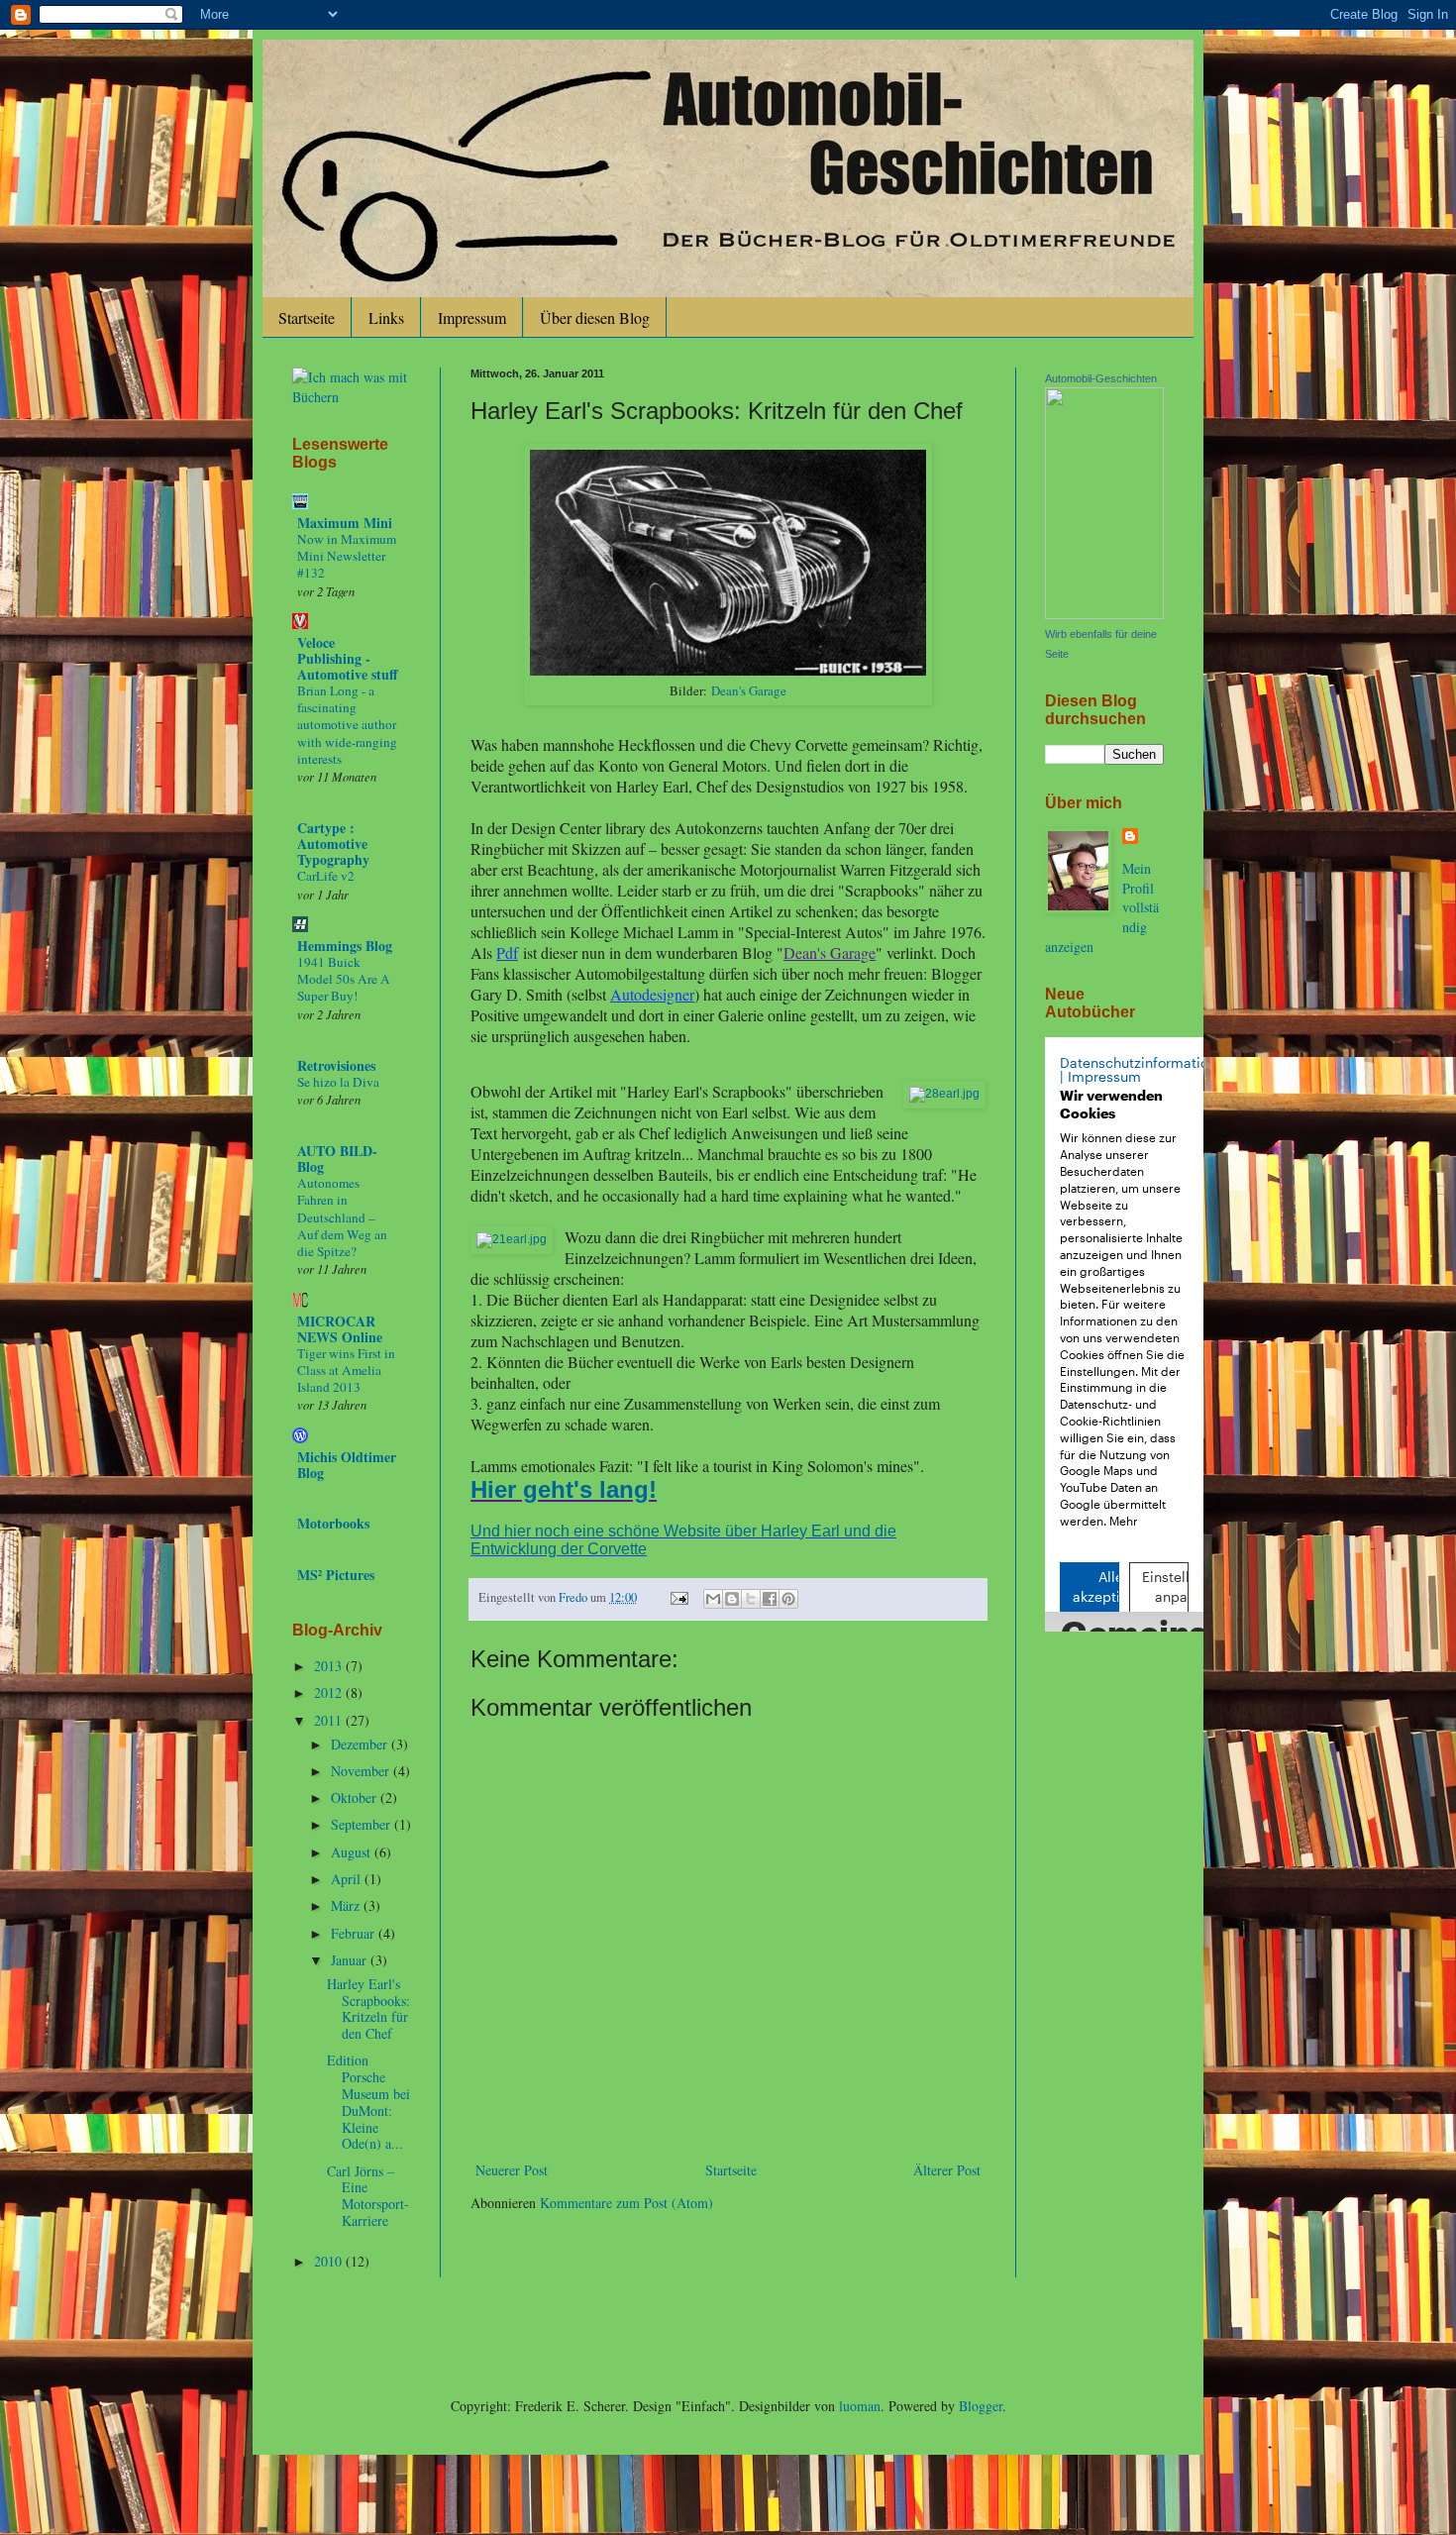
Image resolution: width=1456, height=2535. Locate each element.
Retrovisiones (336, 1065)
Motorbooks (333, 1523)
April (348, 1879)
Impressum (472, 317)
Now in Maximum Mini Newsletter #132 (347, 556)
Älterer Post (947, 2170)
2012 (330, 1692)
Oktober (356, 1797)
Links (386, 317)
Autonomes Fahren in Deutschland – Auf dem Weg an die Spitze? (342, 1217)
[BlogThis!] (732, 1599)
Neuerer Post (512, 2170)
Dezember (361, 1744)
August (353, 1852)
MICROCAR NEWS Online (340, 1329)
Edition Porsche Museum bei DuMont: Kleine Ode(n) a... (368, 2102)
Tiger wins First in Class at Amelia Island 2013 (346, 1371)
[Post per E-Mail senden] (678, 1597)
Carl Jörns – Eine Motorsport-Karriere (368, 2196)
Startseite (307, 317)
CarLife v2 (326, 876)
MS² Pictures (336, 1575)
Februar (355, 1933)
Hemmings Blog (345, 946)
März (347, 1905)
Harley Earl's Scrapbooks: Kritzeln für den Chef (368, 2008)
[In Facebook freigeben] (770, 1599)
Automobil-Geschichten (1101, 378)
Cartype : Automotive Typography (333, 844)
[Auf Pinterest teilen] (788, 1599)
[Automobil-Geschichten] (1104, 614)
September (363, 1824)
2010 (330, 2261)
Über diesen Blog (595, 317)
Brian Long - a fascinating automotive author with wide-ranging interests (347, 725)
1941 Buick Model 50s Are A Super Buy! (344, 979)
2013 (330, 1666)
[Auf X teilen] (751, 1599)
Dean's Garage (749, 690)
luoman (860, 2406)
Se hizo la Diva (338, 1082)
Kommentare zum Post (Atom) (626, 2203)
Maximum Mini (345, 523)
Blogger (981, 2406)
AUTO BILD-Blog (337, 1159)
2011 (330, 1720)
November (362, 1771)
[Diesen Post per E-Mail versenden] (713, 1599)
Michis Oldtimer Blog (347, 1465)
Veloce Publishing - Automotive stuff (348, 658)
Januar (351, 1960)
